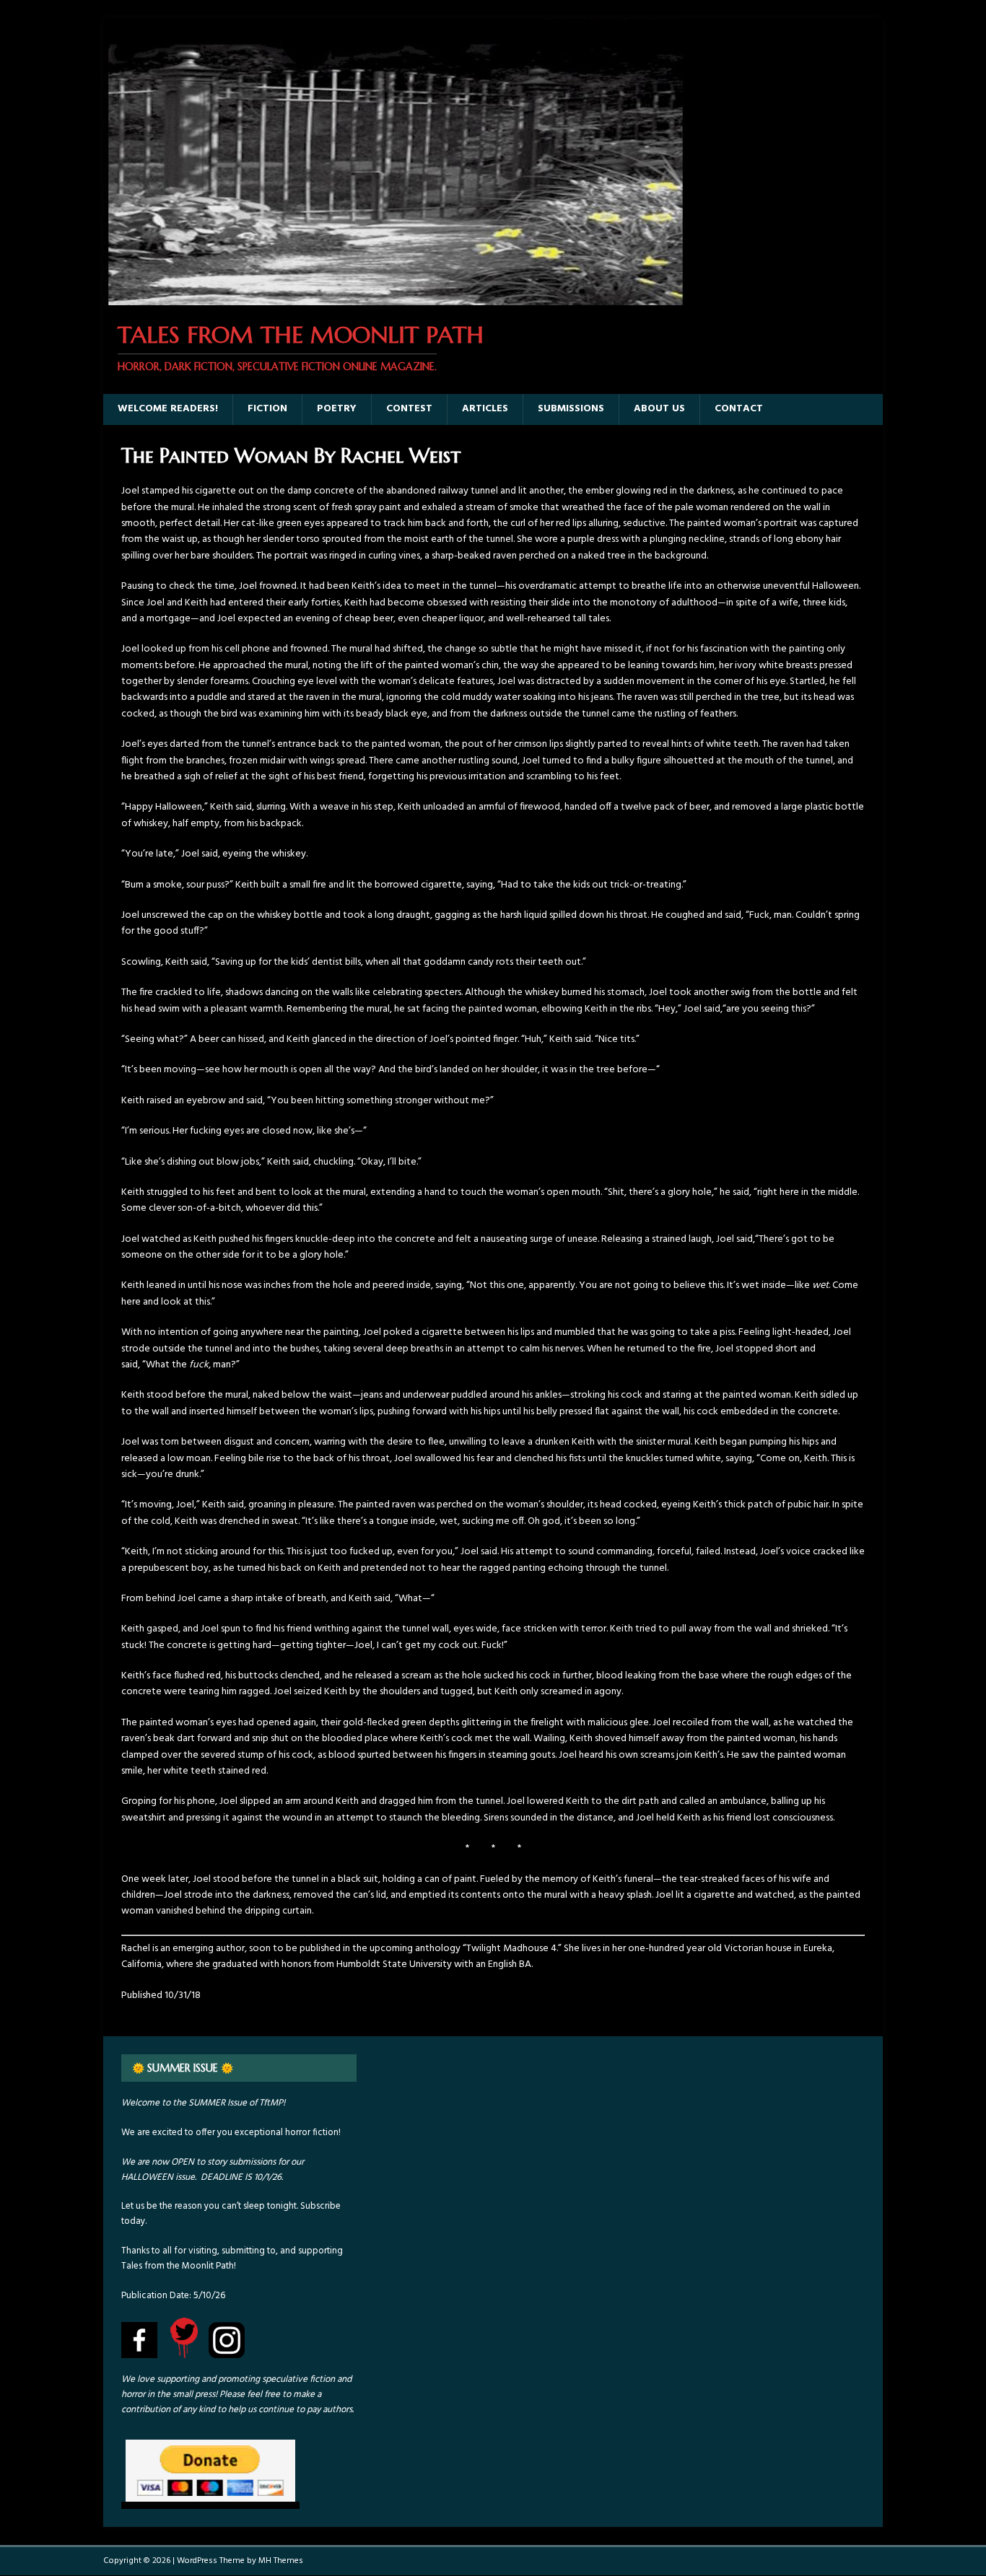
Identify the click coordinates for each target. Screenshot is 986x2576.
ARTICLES (485, 409)
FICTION (267, 409)
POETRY (337, 409)
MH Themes (281, 2561)
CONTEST (409, 409)
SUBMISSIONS (571, 409)
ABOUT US (659, 409)
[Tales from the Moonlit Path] (394, 297)
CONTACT (739, 409)
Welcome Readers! (168, 409)
